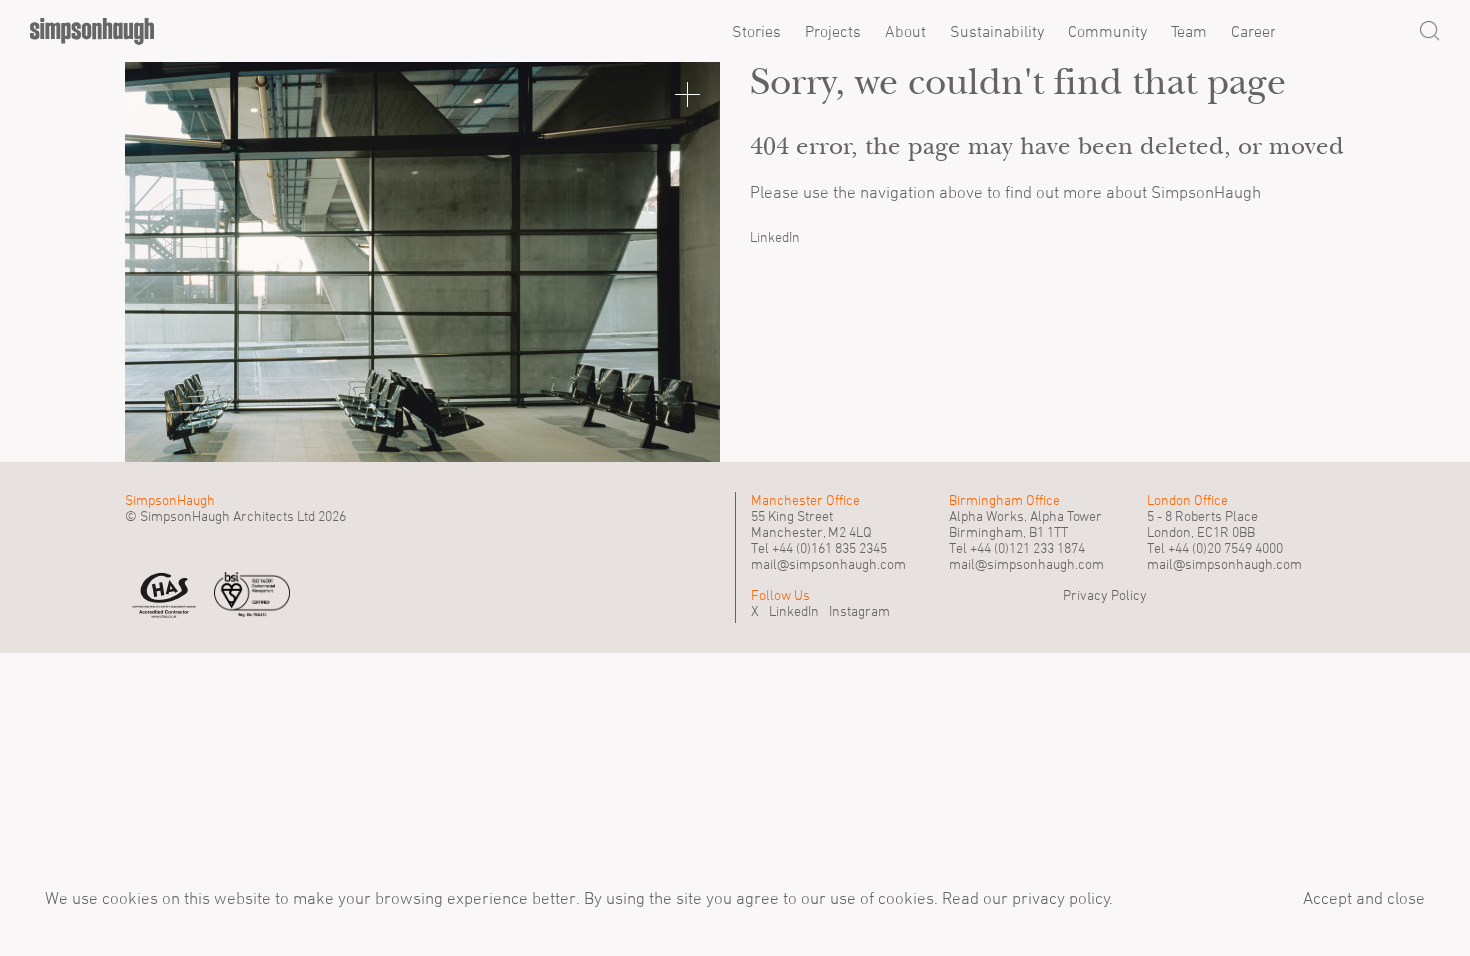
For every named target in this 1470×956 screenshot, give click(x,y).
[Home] (92, 31)
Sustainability (997, 31)
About (905, 31)
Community (1107, 31)
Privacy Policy (1105, 594)
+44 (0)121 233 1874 (1027, 548)
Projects (833, 31)
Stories (756, 31)
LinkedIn (775, 236)
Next (670, 262)
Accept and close (1364, 898)
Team (1189, 31)
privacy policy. (1060, 898)
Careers (1257, 31)
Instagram (859, 610)
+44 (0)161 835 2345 (829, 548)
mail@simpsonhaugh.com (828, 564)
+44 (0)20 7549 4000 (1225, 548)
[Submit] (1430, 31)
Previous (175, 262)
